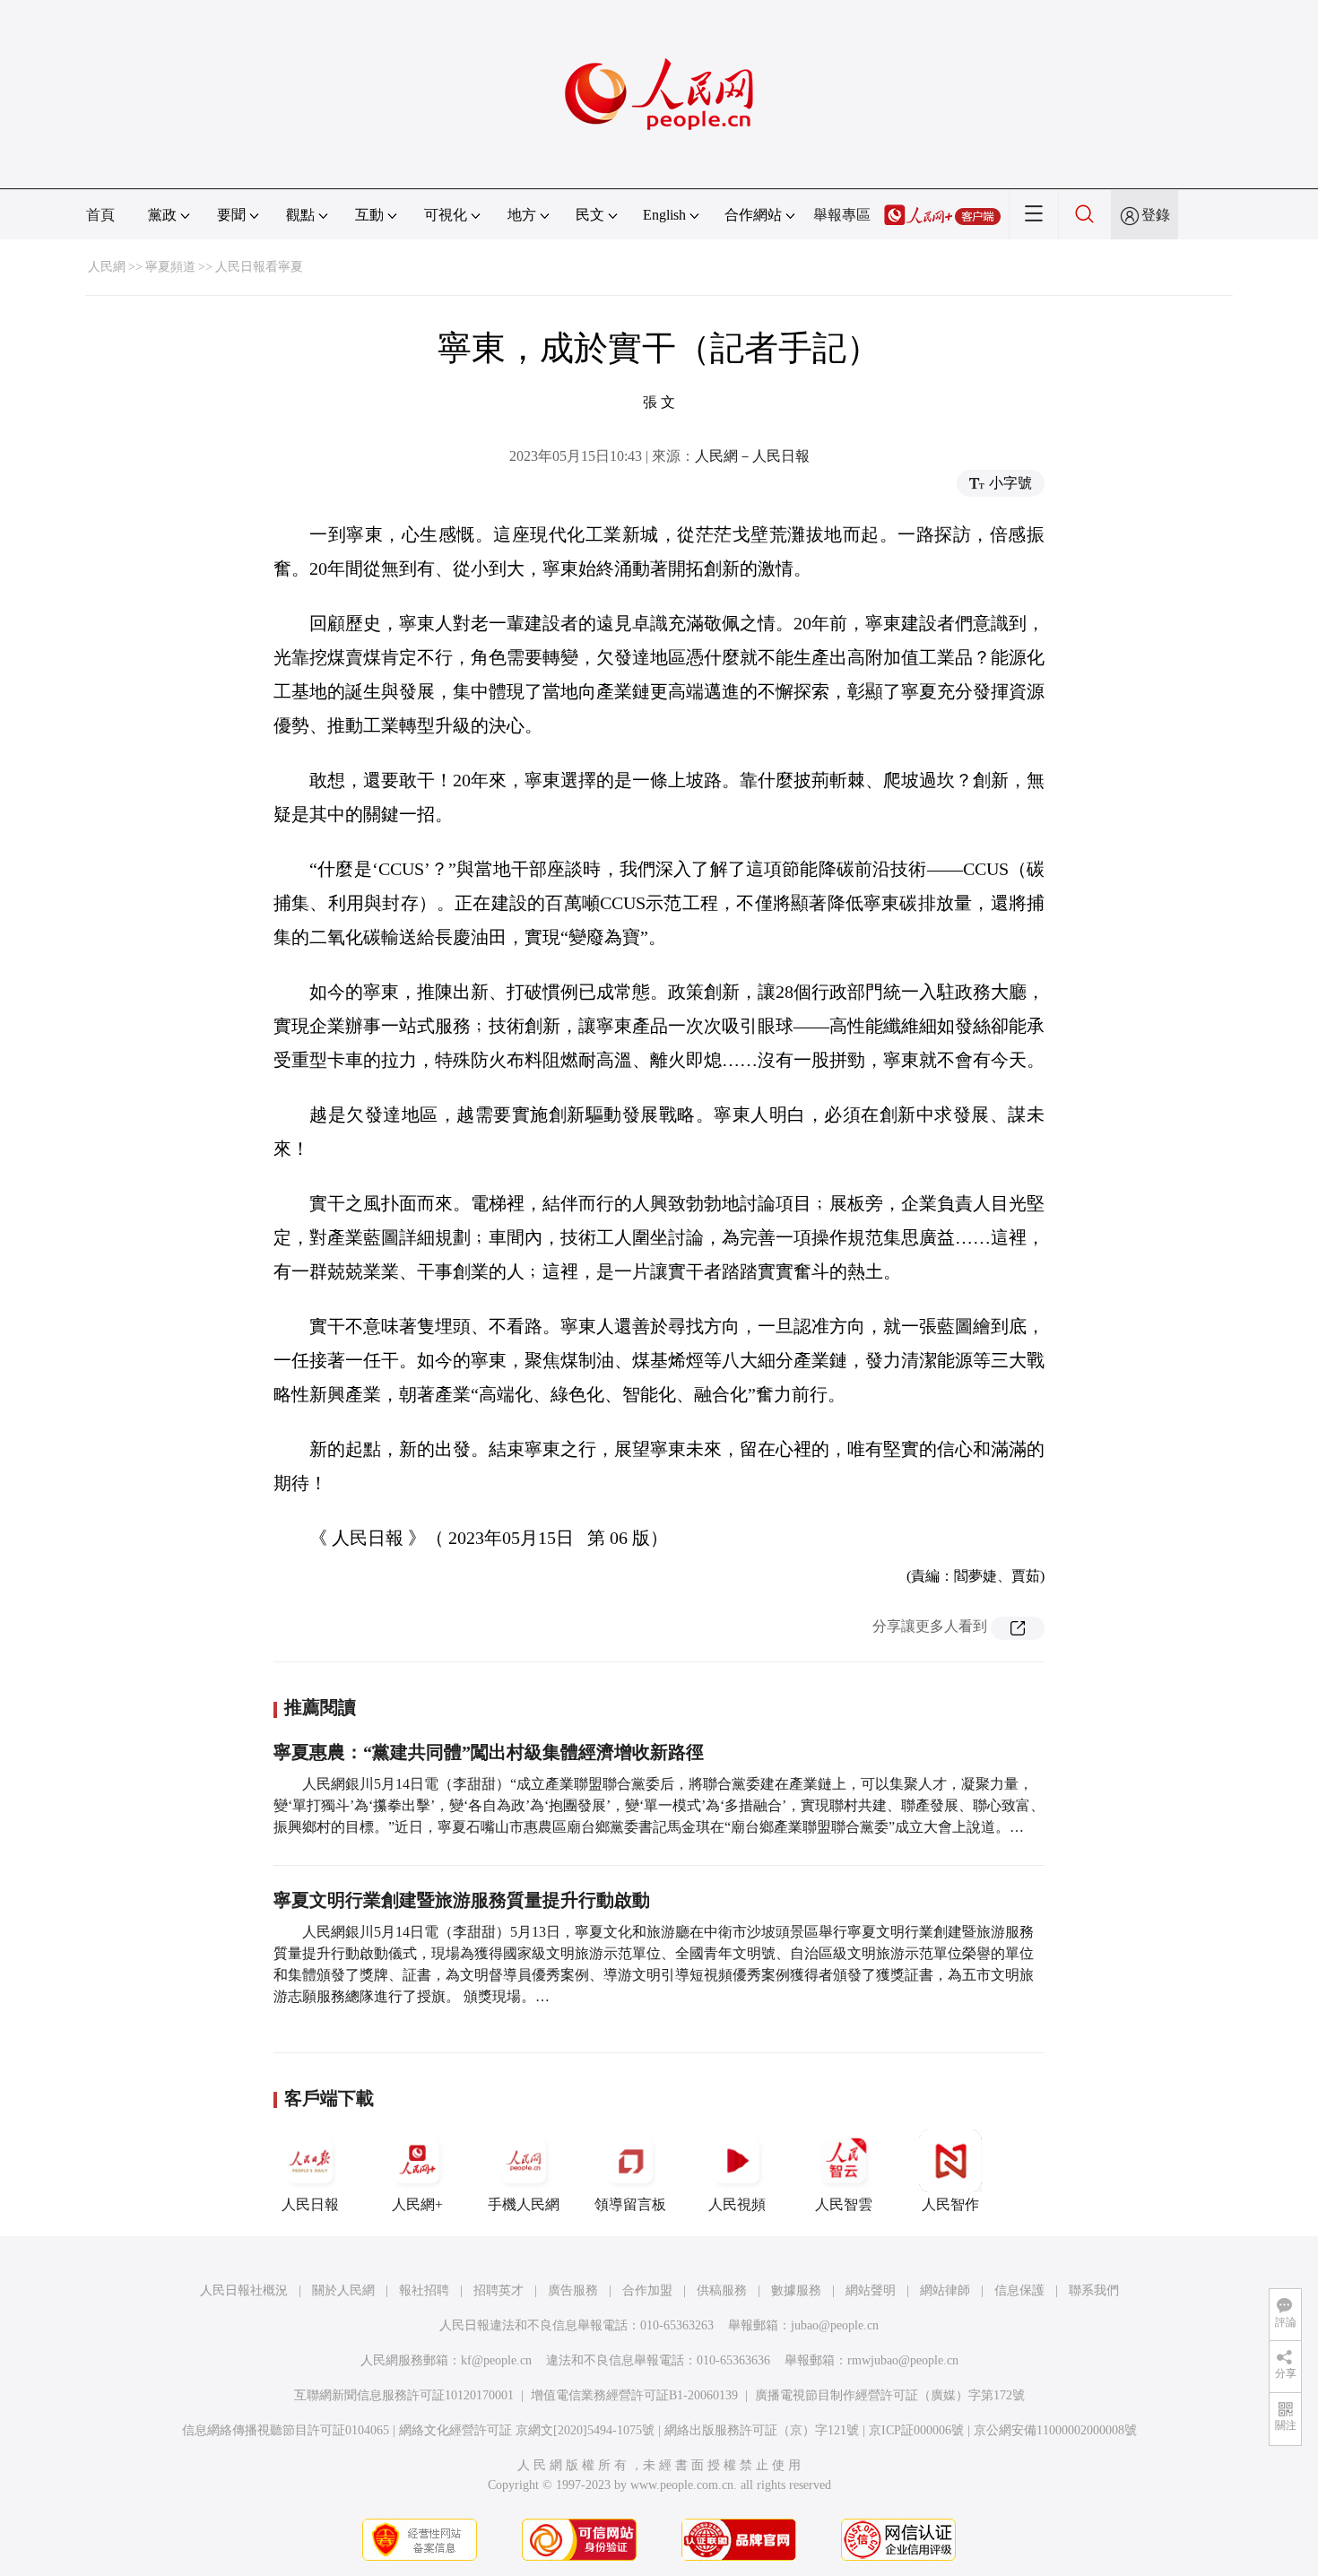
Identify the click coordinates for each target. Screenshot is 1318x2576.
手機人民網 (524, 2204)
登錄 (1156, 215)
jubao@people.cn (835, 2325)
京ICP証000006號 (916, 2430)
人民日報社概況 (244, 2290)
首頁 (100, 215)
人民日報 (310, 2204)
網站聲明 (871, 2290)
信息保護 (1019, 2290)
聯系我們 (1094, 2290)
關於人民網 (343, 2290)
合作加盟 (647, 2290)
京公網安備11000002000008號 (1055, 2430)
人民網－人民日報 (752, 456)
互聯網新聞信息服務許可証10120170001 (404, 2395)
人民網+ (417, 2204)
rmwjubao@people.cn (903, 2360)
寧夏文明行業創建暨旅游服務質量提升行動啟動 (462, 1900)
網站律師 (945, 2290)
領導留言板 (630, 2204)
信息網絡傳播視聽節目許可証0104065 (286, 2430)
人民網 (107, 267)
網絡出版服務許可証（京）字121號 (762, 2430)
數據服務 (796, 2290)
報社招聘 (424, 2290)
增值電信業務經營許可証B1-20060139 (634, 2395)
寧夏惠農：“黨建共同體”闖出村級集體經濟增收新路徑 (489, 1752)
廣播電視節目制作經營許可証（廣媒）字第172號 (890, 2395)
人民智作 (950, 2204)
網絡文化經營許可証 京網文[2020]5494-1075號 (527, 2430)
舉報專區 (842, 215)
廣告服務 (573, 2290)
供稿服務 (722, 2290)
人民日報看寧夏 (259, 267)
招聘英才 (499, 2290)
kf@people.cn (496, 2360)
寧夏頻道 (170, 267)
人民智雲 (844, 2204)
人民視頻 (737, 2204)
